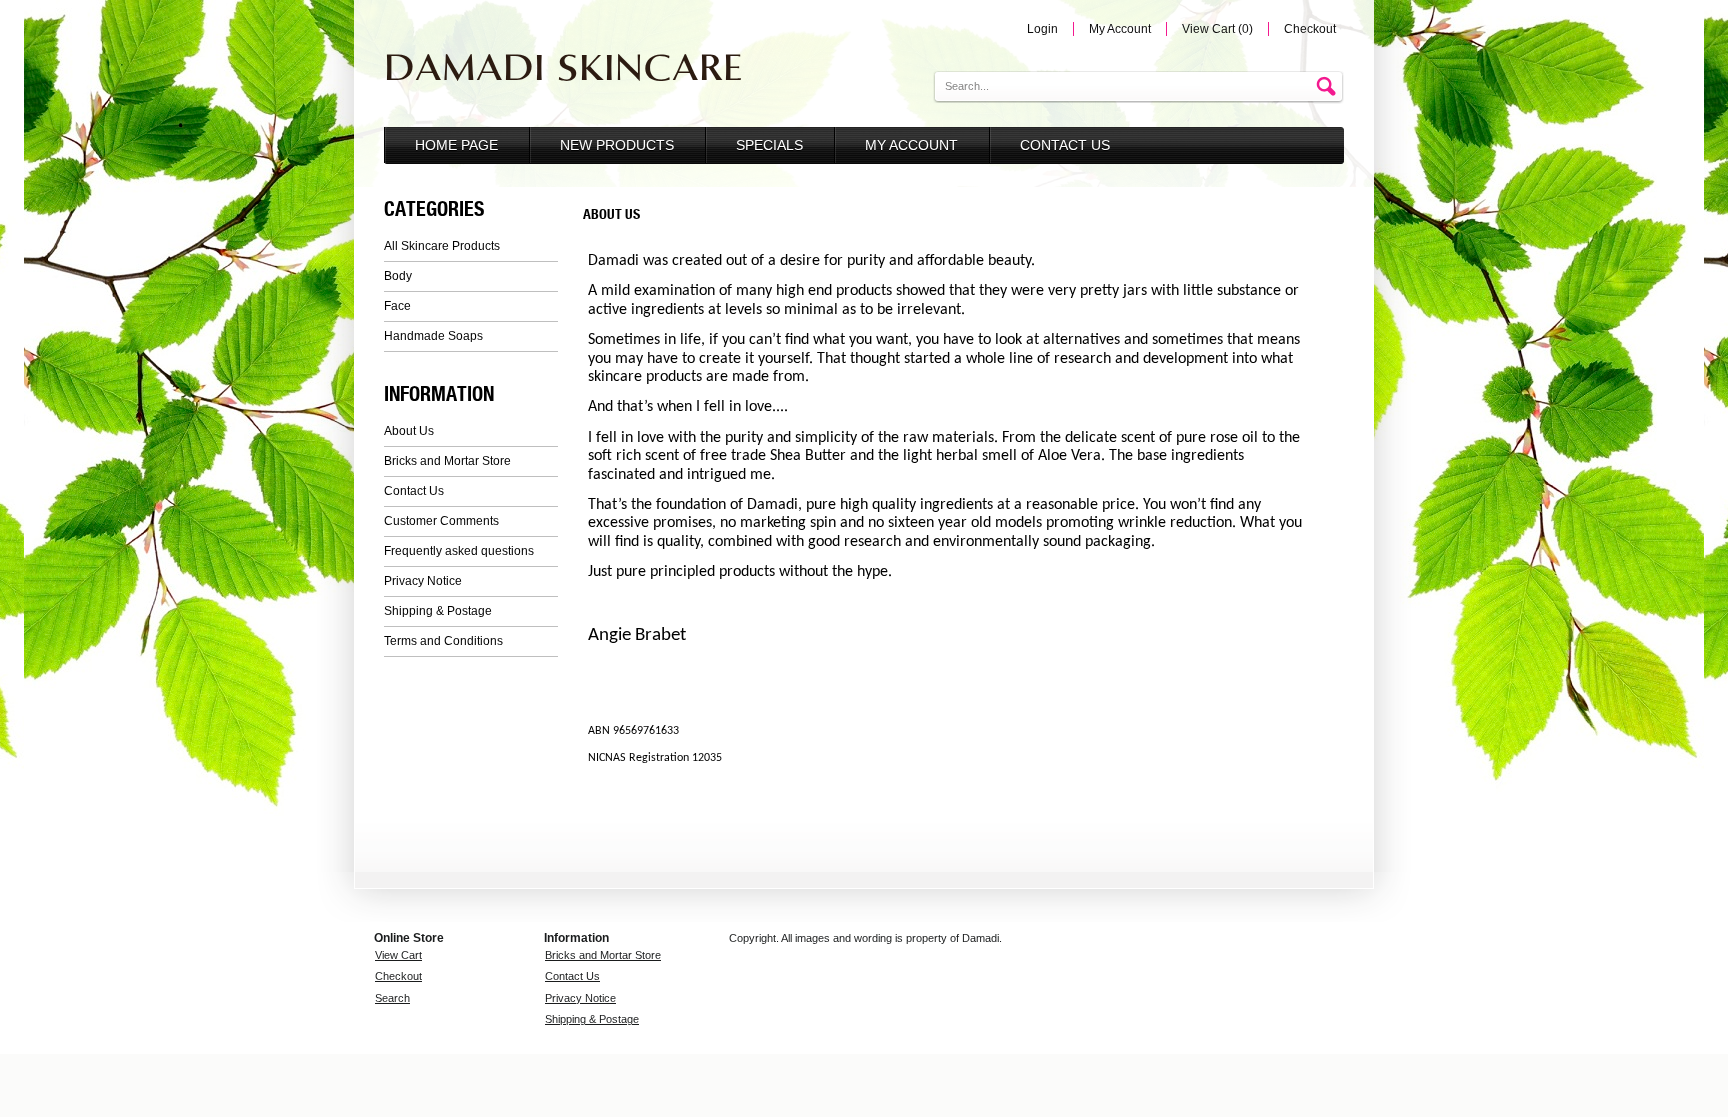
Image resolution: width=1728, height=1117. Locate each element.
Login (1042, 29)
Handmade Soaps (433, 336)
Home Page (456, 145)
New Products (617, 145)
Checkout (1310, 29)
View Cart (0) (1217, 29)
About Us (409, 431)
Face (397, 306)
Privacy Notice (423, 581)
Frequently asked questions (459, 551)
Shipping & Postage (438, 611)
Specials (769, 145)
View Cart (398, 955)
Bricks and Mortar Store (447, 461)
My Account (1120, 29)
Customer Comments (441, 521)
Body (398, 276)
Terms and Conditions (443, 641)
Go (1329, 87)
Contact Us (1065, 145)
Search (392, 998)
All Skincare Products (442, 246)
